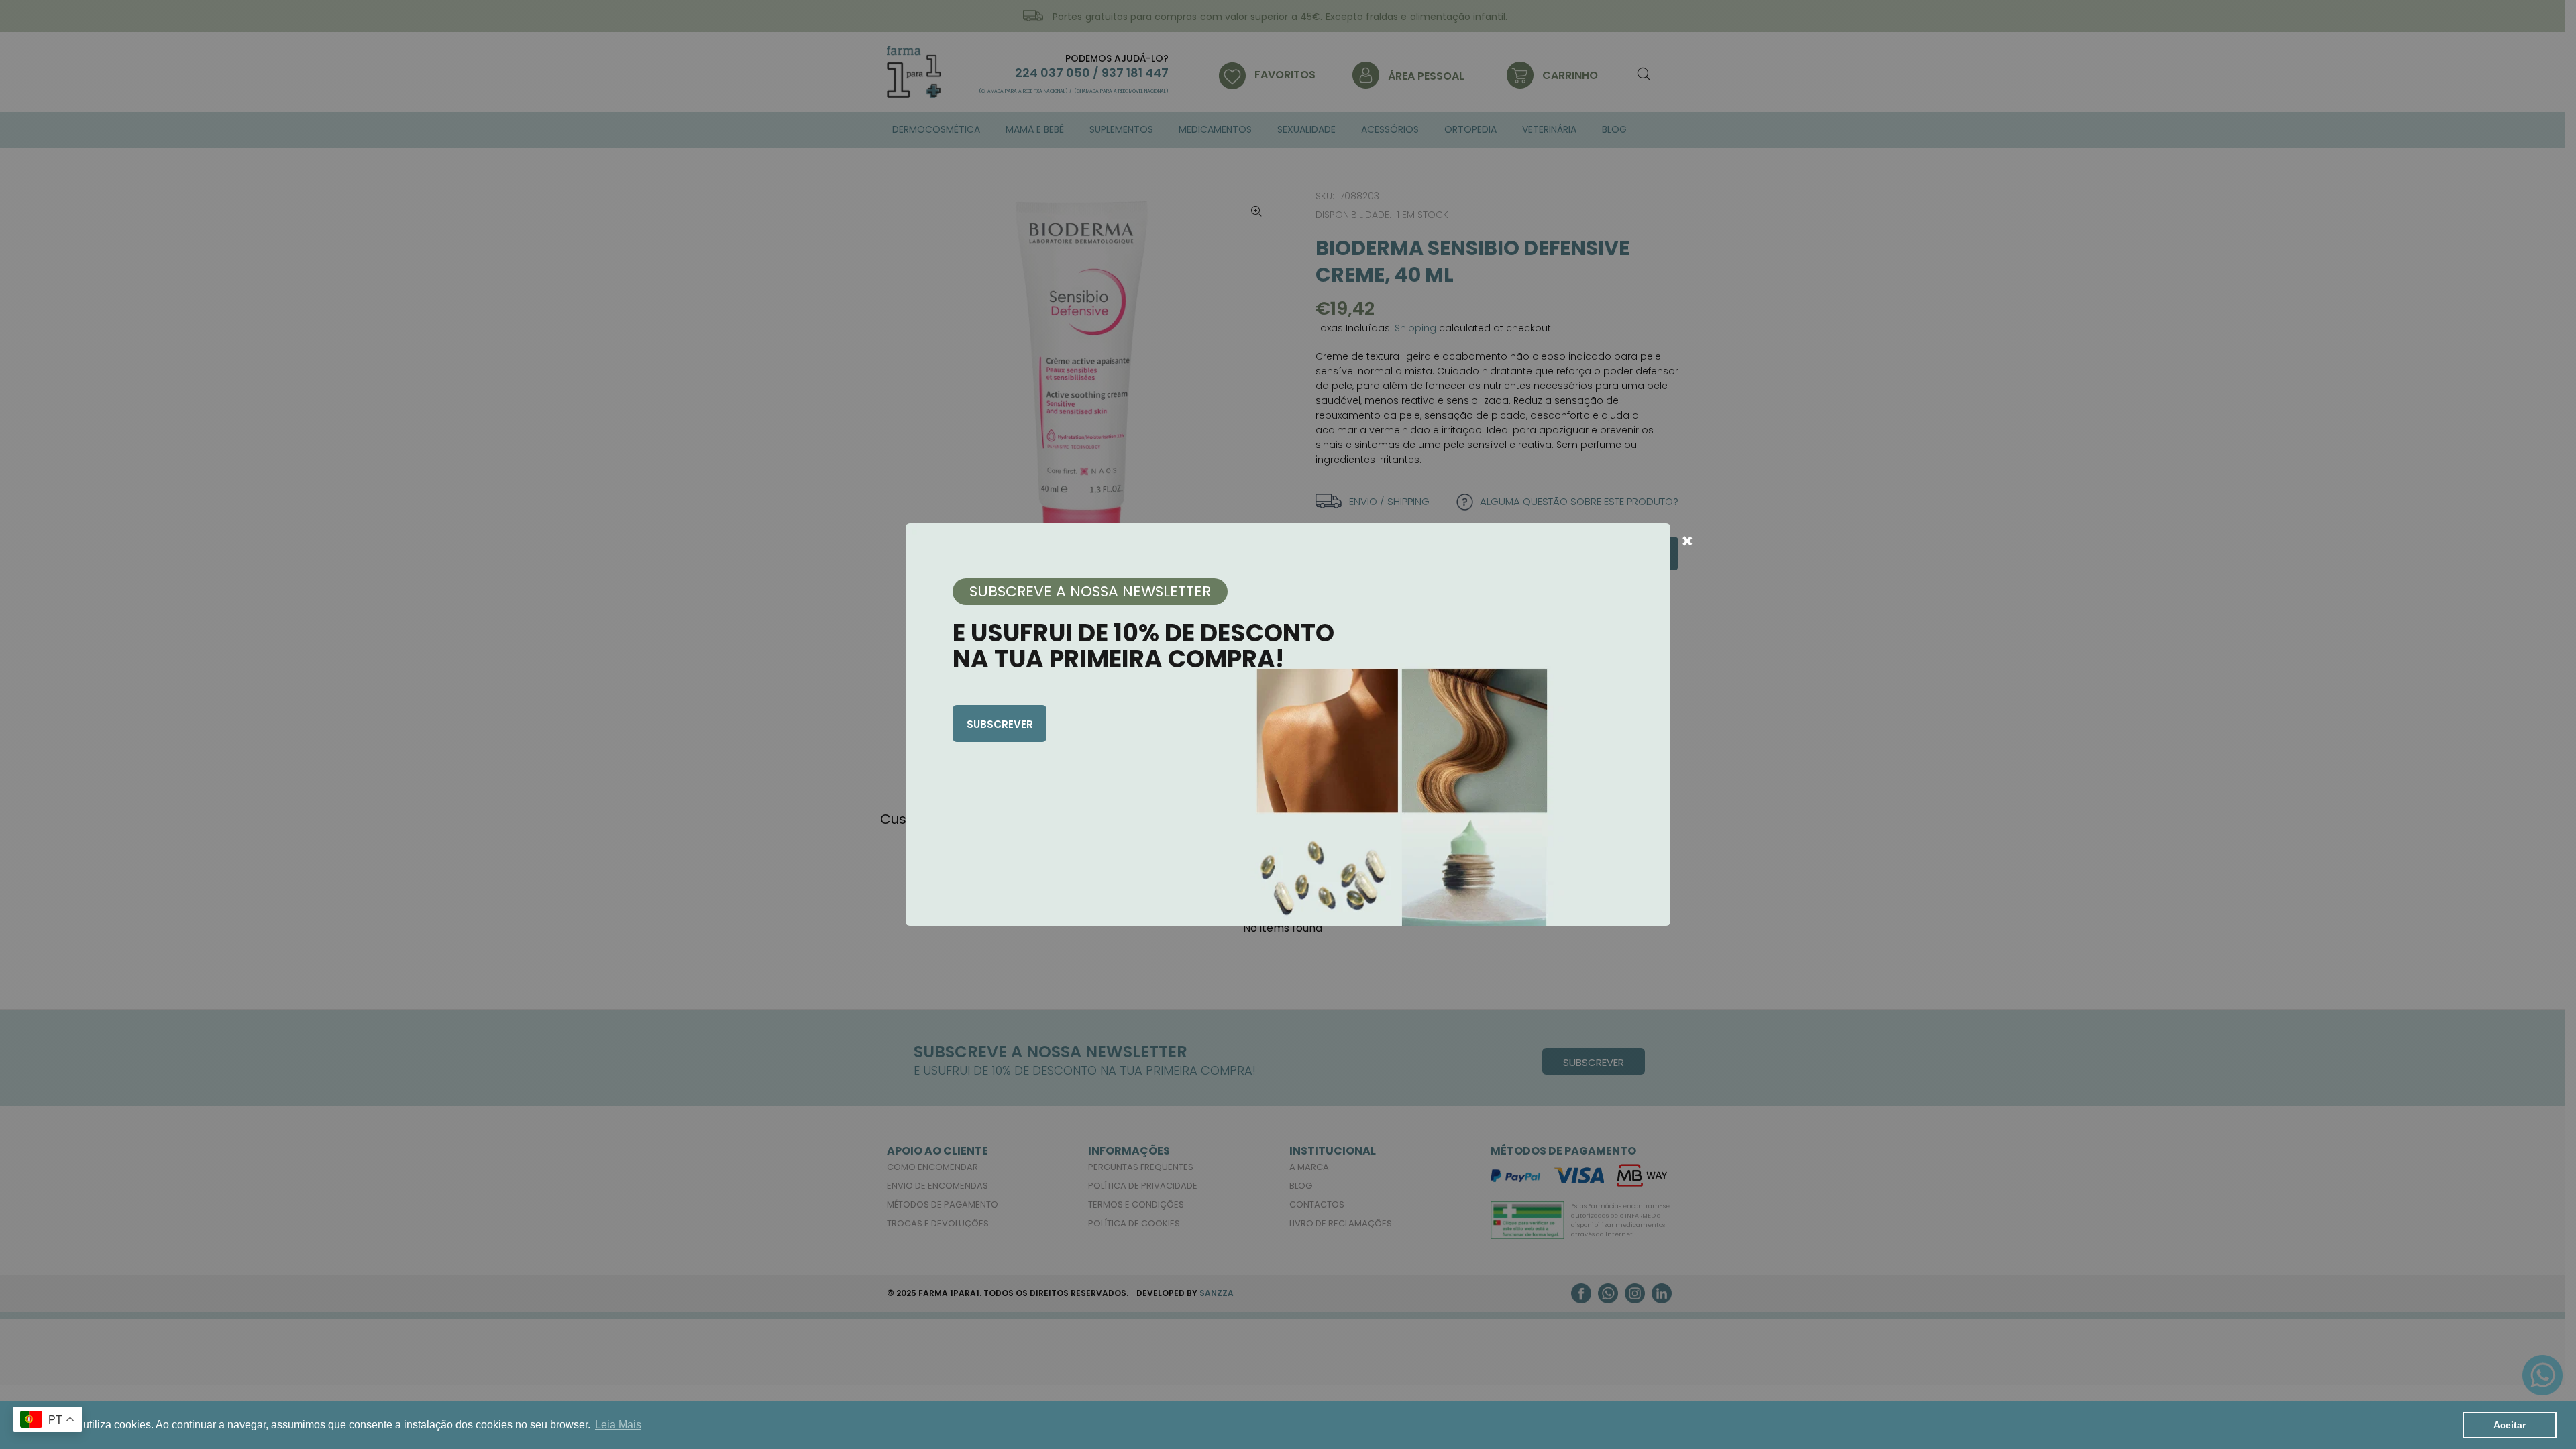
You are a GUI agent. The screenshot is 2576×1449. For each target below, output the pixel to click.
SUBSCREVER (1000, 724)
